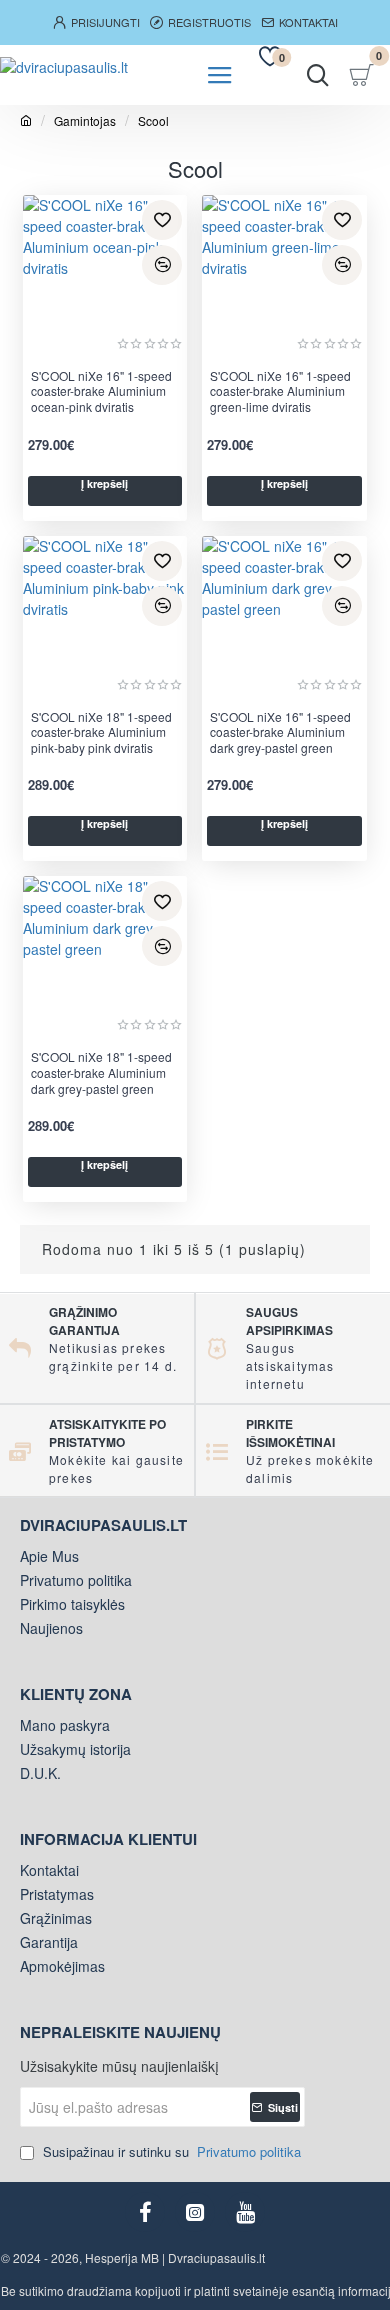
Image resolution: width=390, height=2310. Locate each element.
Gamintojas (85, 120)
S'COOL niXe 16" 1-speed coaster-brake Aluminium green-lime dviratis (280, 391)
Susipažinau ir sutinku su (170, 2151)
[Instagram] (195, 2212)
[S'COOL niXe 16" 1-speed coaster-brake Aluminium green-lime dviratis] (284, 277)
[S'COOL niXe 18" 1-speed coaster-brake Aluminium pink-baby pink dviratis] (105, 618)
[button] (162, 220)
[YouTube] (245, 2212)
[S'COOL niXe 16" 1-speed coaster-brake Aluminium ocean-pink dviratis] (105, 277)
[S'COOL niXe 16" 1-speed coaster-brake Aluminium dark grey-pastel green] (284, 618)
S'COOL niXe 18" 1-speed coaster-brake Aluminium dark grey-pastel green (101, 1072)
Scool (153, 120)
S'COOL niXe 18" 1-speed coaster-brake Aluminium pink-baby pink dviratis (101, 732)
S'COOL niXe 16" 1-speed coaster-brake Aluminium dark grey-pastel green (280, 732)
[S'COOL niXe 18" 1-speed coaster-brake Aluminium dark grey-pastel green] (105, 958)
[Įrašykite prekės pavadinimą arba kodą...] (317, 75)
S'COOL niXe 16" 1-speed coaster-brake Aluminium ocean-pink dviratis (101, 391)
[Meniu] (220, 75)
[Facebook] (145, 2212)
